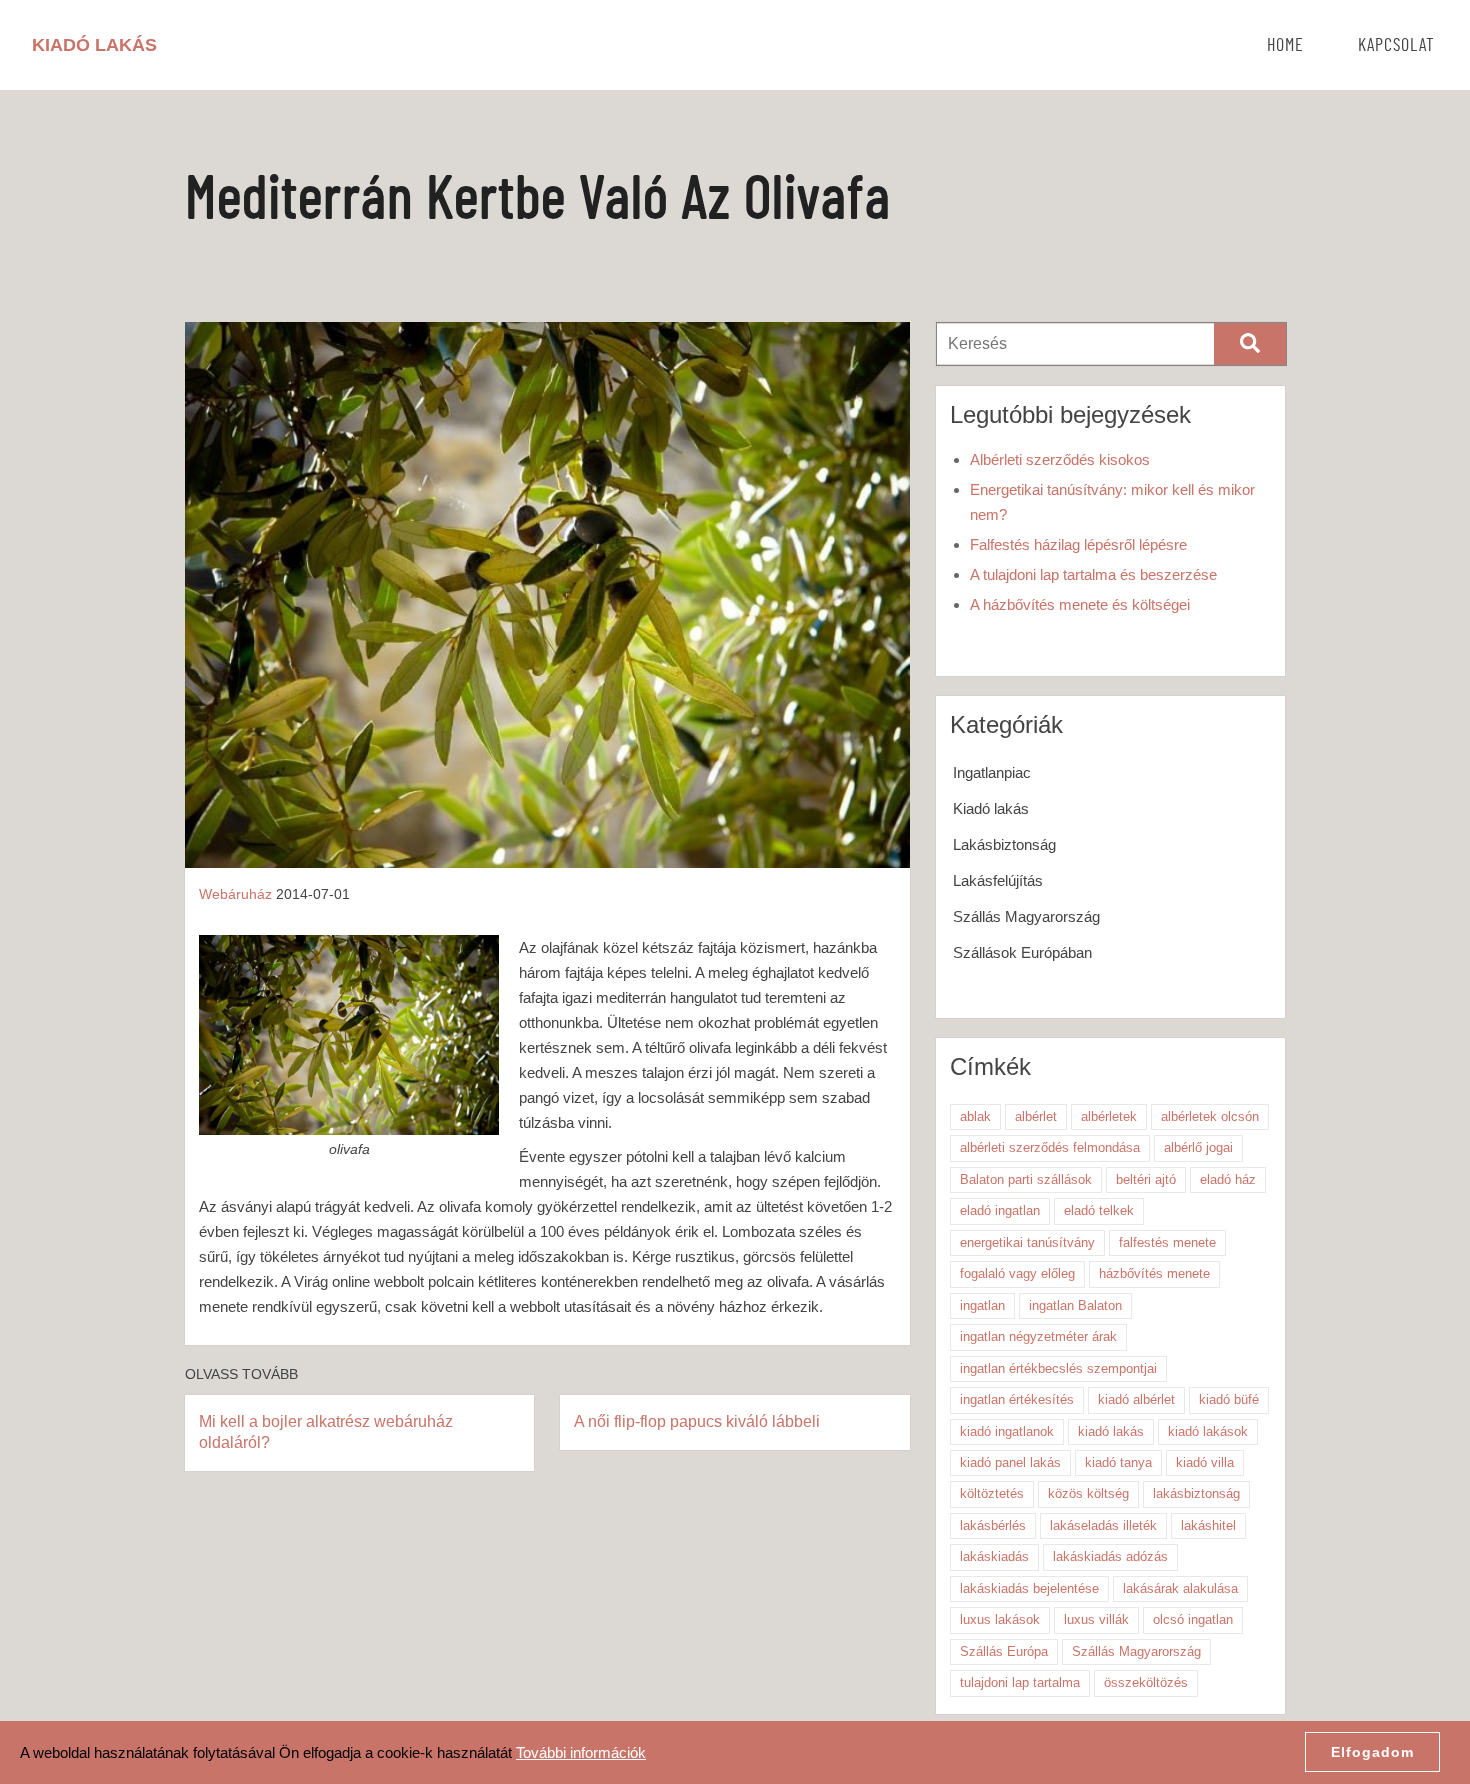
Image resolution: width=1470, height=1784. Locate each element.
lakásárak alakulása (1180, 1588)
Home (1285, 46)
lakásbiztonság (1196, 1493)
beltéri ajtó (1146, 1179)
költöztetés (992, 1493)
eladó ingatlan (1000, 1210)
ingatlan (982, 1305)
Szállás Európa (1004, 1651)
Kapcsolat (1396, 46)
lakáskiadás (994, 1556)
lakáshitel (1208, 1525)
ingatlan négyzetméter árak (1038, 1336)
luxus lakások (1000, 1619)
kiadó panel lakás (1010, 1462)
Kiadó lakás (991, 808)
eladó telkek (1099, 1210)
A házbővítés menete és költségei (1080, 604)
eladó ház (1228, 1179)
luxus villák (1096, 1619)
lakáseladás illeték (1103, 1525)
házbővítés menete (1154, 1273)
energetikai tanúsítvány (1027, 1242)
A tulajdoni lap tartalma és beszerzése (1093, 574)
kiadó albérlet (1136, 1399)
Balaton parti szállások (1026, 1179)
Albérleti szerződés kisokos (1060, 459)
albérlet (1036, 1116)
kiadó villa (1205, 1462)
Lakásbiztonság (1004, 844)
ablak (975, 1116)
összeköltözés (1146, 1682)
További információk (581, 1752)
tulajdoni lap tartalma (1020, 1682)
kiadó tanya (1118, 1462)
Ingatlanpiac (992, 772)
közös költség (1088, 1493)
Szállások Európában (1022, 952)
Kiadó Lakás (94, 45)
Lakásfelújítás (998, 880)
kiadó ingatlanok (1007, 1431)
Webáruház (235, 894)
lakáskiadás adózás (1110, 1556)
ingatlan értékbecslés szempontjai (1058, 1368)
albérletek (1109, 1116)
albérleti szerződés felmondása (1050, 1147)
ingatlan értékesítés (1017, 1399)
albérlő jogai (1198, 1147)
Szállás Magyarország (1026, 916)
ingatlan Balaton (1075, 1305)
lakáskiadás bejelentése (1029, 1588)
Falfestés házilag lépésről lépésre (1078, 544)
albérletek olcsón (1210, 1116)
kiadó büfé (1229, 1399)
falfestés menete (1167, 1242)
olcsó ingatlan (1193, 1619)
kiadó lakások (1208, 1431)
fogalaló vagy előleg (1017, 1273)
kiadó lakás (1111, 1431)
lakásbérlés (993, 1525)
